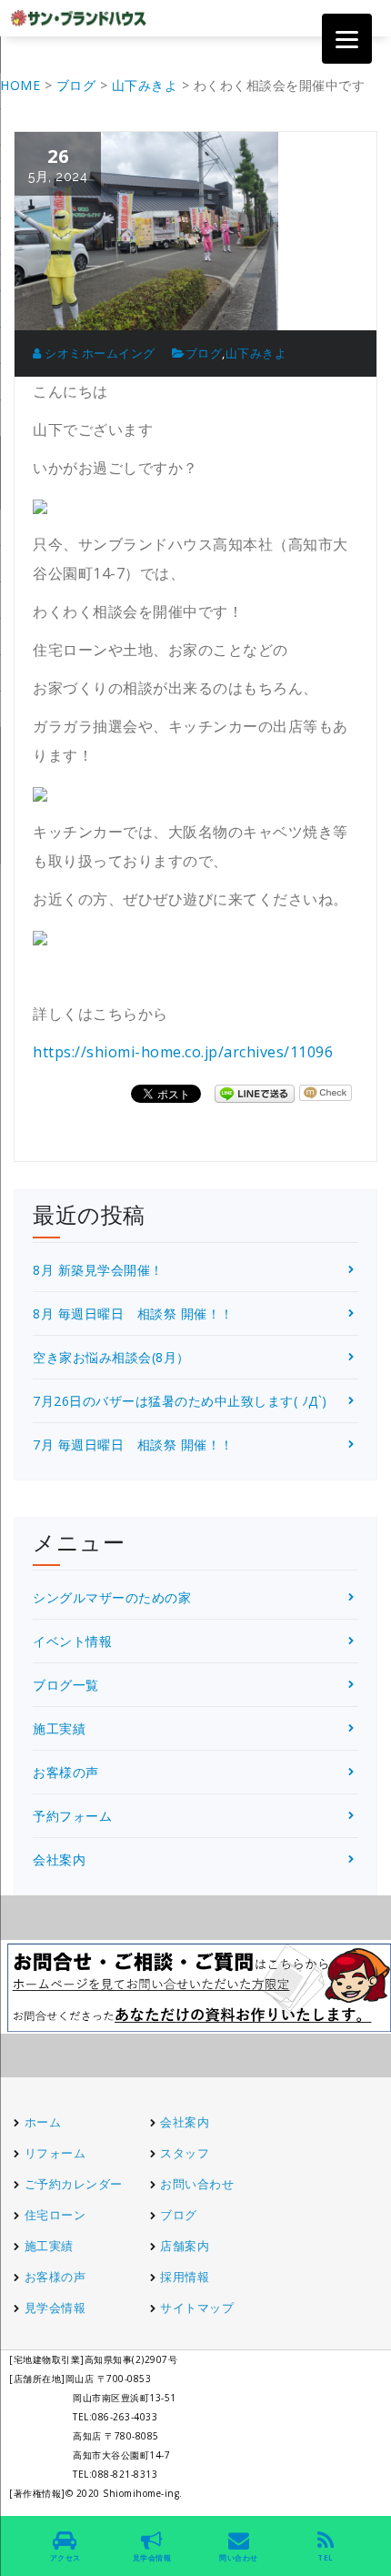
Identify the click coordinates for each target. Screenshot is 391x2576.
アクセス (65, 2557)
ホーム (43, 2122)
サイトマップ (197, 2308)
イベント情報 (72, 1641)
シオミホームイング (99, 353)
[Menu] (347, 39)
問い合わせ (239, 2557)
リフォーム (57, 2153)
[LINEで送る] (255, 1092)
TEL (326, 2557)
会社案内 (59, 1859)
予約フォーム (72, 1816)
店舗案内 (185, 2246)
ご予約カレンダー (74, 2184)
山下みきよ (256, 353)
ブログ (204, 353)
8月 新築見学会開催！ (98, 1270)
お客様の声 (66, 1772)
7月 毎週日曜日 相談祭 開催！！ (133, 1445)
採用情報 (185, 2277)
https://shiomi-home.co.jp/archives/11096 (183, 1052)
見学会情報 (55, 2308)
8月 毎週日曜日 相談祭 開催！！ (133, 1313)
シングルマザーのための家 (112, 1597)
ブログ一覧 (66, 1685)
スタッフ (185, 2153)
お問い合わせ (197, 2184)
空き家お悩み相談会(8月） (111, 1357)
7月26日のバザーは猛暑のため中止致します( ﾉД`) (180, 1401)
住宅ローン (55, 2215)
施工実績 (59, 1728)
